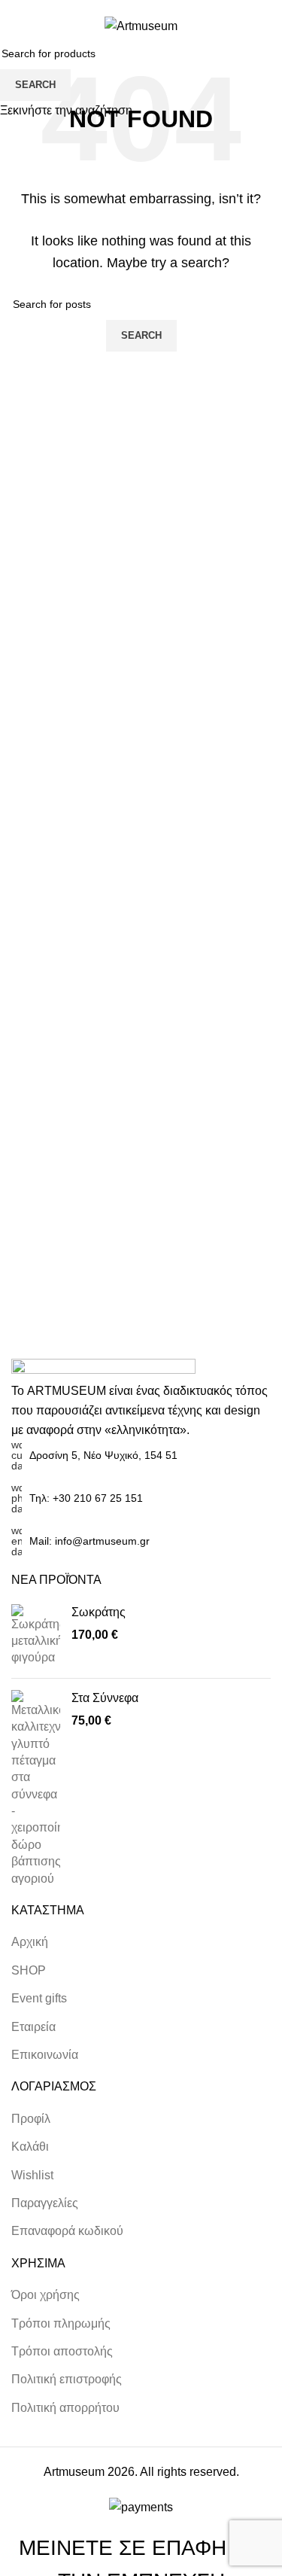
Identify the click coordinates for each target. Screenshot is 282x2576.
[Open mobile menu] (17, 26)
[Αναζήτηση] (235, 26)
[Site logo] (141, 25)
